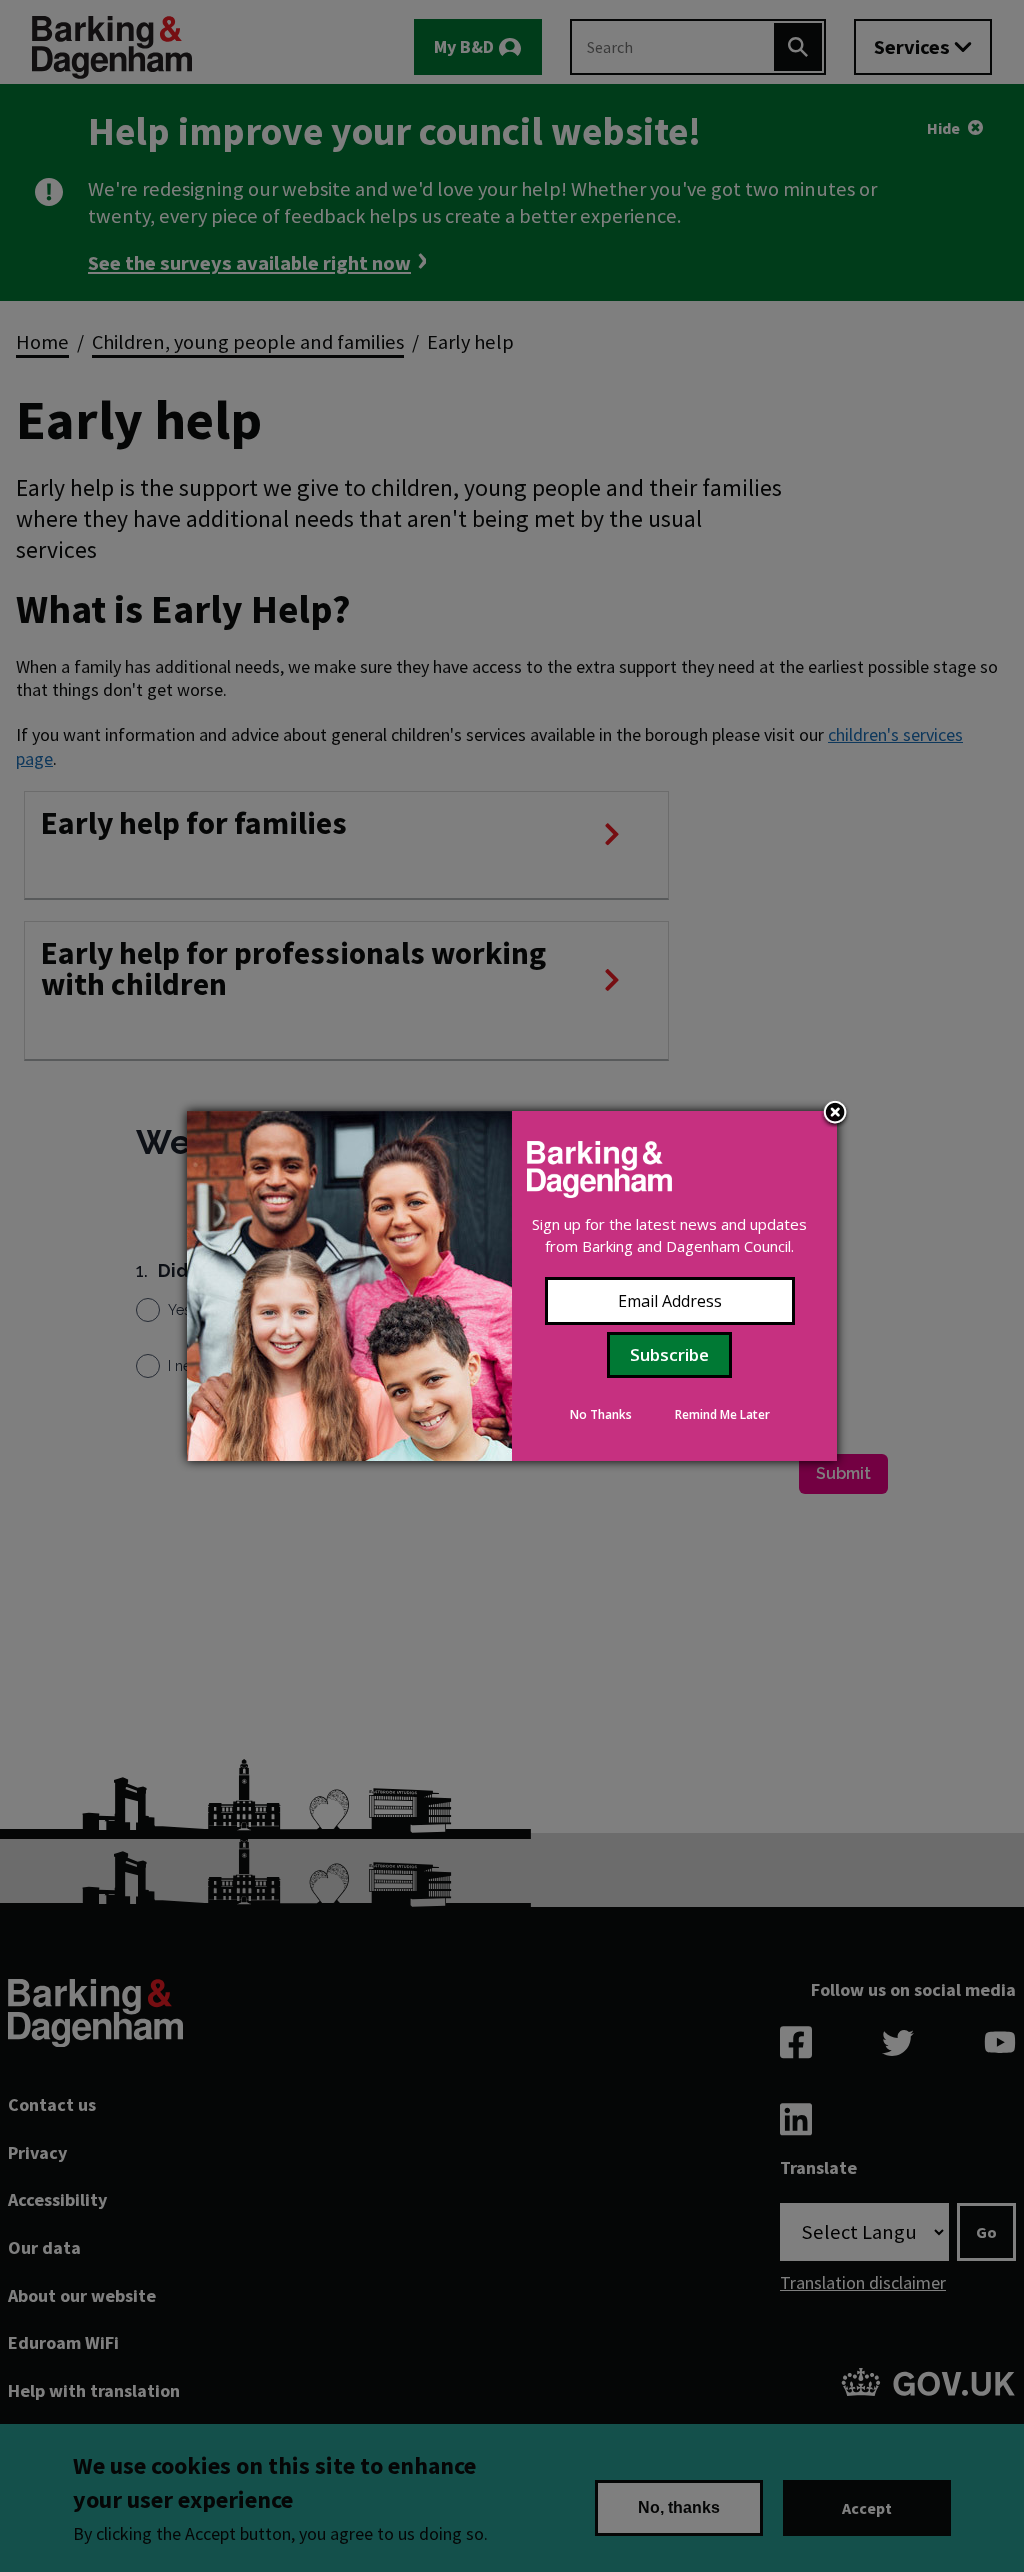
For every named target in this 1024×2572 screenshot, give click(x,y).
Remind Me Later (722, 1414)
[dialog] (512, 1286)
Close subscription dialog (835, 1114)
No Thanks (601, 1414)
